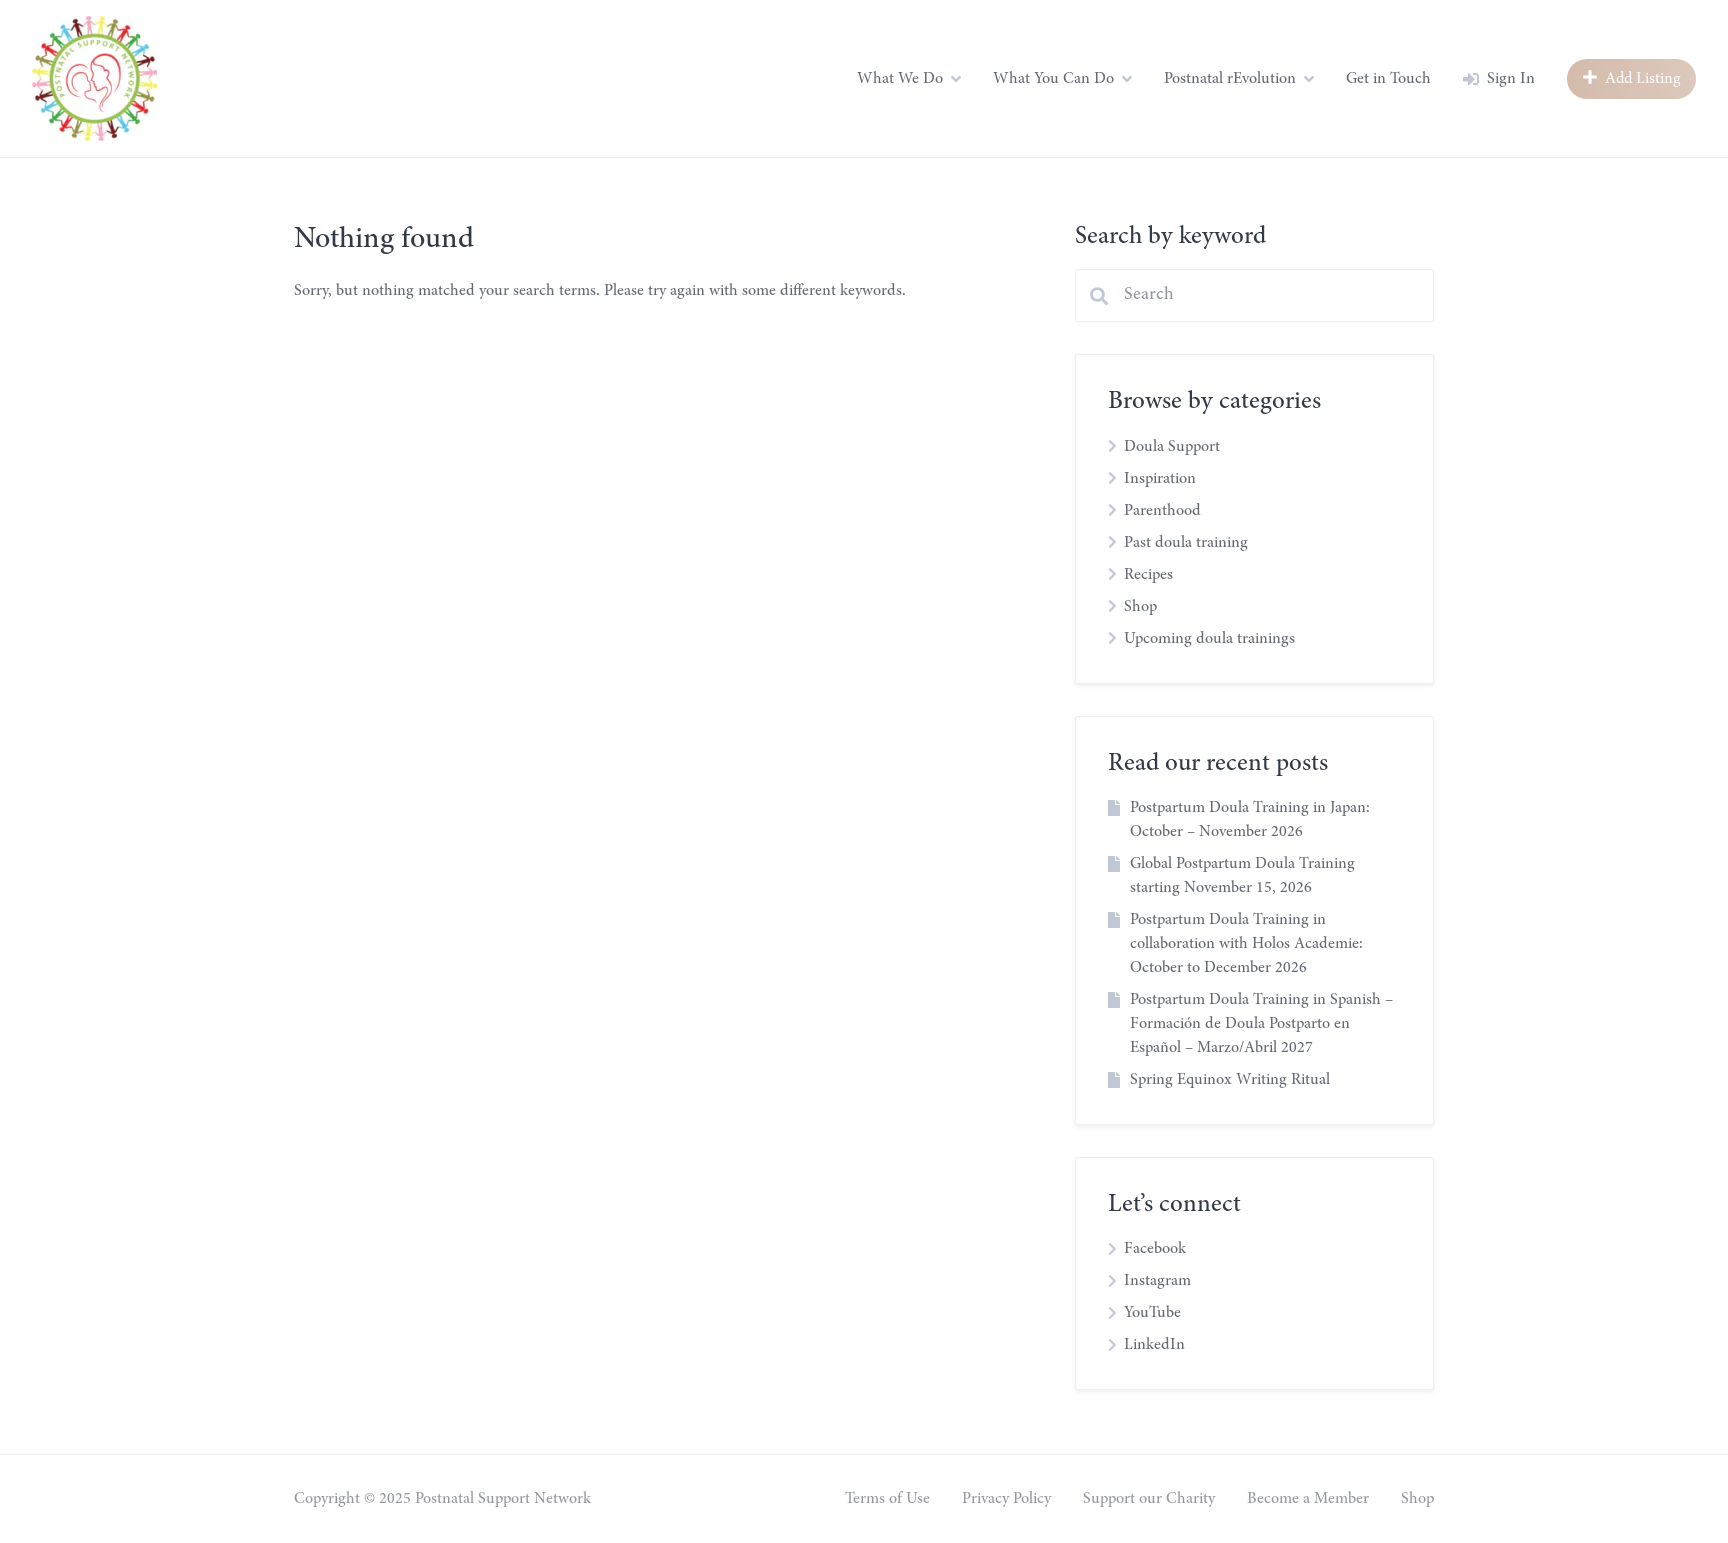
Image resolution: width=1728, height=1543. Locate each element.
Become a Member (1308, 1499)
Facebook (1155, 1249)
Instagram (1157, 1281)
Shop (1140, 607)
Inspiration (1160, 479)
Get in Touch (1388, 79)
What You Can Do (1053, 79)
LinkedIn (1154, 1345)
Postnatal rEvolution (1230, 79)
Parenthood (1162, 511)
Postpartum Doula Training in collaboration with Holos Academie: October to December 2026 (1246, 944)
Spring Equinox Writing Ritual (1230, 1080)
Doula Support (1172, 447)
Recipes (1148, 575)
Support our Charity (1149, 1499)
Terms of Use (887, 1499)
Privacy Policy (1006, 1499)
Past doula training (1186, 543)
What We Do (900, 79)
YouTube (1152, 1313)
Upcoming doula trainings (1209, 639)
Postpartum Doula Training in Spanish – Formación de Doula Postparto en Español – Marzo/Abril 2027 (1261, 1024)
